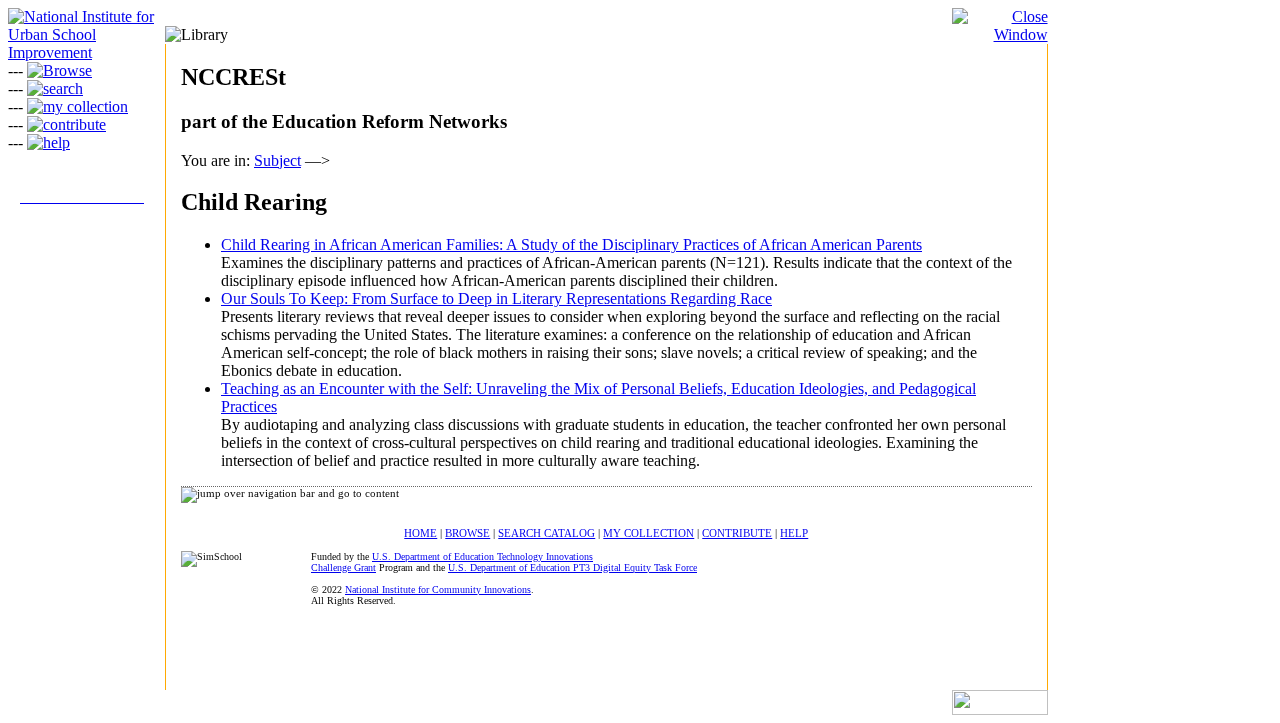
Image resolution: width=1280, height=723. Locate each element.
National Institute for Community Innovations (438, 589)
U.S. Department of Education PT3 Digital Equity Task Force (572, 567)
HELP (794, 533)
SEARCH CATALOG (546, 533)
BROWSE (467, 533)
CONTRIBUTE (737, 533)
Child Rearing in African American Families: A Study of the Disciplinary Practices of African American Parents (571, 244)
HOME (420, 533)
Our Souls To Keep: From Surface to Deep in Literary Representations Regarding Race (496, 298)
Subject (277, 160)
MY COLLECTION (648, 533)
